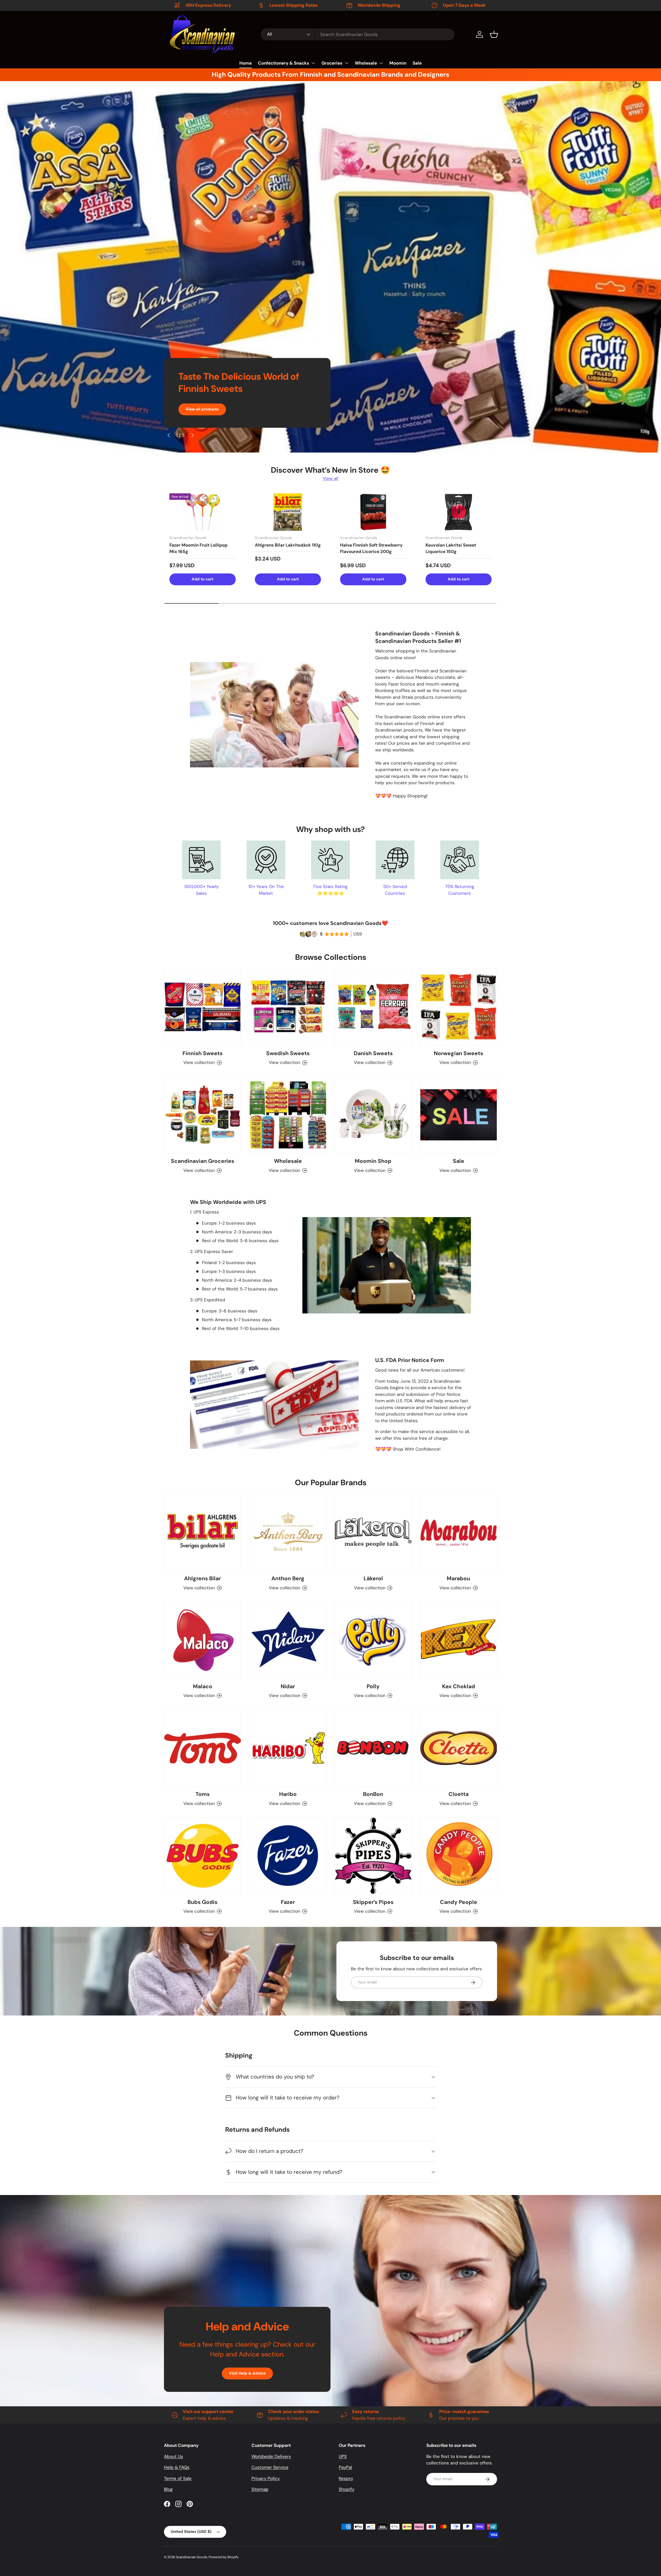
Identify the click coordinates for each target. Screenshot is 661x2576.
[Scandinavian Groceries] (203, 1115)
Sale (417, 63)
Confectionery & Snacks (284, 63)
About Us (174, 2456)
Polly (373, 1686)
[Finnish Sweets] (203, 1007)
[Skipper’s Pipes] (373, 1856)
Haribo (288, 1794)
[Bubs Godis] (203, 1856)
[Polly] (373, 1640)
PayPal (345, 2467)
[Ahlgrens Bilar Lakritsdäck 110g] (288, 512)
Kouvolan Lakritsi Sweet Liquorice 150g (451, 548)
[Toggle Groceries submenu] (347, 63)
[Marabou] (459, 1532)
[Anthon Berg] (288, 1532)
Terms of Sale (178, 2478)
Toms (203, 1794)
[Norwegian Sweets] (459, 1007)
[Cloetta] (459, 1748)
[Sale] (459, 1115)
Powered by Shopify (224, 2557)
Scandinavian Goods (192, 2557)
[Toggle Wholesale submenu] (381, 63)
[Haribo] (288, 1748)
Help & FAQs (177, 2467)
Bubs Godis (202, 1902)
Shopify (347, 2489)
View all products (202, 409)
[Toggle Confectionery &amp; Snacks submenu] (313, 63)
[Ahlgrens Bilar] (203, 1532)
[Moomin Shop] (373, 1115)
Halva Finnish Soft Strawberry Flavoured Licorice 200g (371, 548)
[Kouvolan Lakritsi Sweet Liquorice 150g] (459, 512)
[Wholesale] (288, 1115)
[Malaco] (203, 1640)
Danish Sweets (373, 1053)
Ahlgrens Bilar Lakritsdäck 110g (288, 545)
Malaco (203, 1686)
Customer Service (270, 2467)
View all (330, 478)
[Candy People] (459, 1856)
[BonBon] (373, 1748)
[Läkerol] (373, 1532)
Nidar (288, 1686)
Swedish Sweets (288, 1053)
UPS (343, 2456)
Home (246, 63)
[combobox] (358, 34)
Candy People (459, 1902)
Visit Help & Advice (247, 2373)
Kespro (346, 2478)
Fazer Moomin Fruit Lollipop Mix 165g (198, 548)
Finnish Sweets (203, 1053)
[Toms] (203, 1748)
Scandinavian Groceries (203, 1161)
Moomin (398, 63)
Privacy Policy (266, 2478)
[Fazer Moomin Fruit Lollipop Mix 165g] (203, 512)
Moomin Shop (373, 1161)
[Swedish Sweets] (288, 1007)
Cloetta (459, 1794)
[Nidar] (288, 1640)
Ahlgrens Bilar (202, 1578)
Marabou (458, 1578)
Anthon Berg (288, 1578)
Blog (168, 2489)
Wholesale (366, 63)
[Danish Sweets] (373, 1007)
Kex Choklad (459, 1686)
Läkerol (373, 1578)
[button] (494, 34)
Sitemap (260, 2489)
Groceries (332, 63)
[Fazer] (288, 1856)
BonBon (373, 1794)
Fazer (288, 1902)
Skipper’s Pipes (373, 1902)
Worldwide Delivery (271, 2456)
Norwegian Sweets (458, 1053)
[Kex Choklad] (459, 1640)
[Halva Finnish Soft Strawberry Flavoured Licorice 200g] (373, 512)
